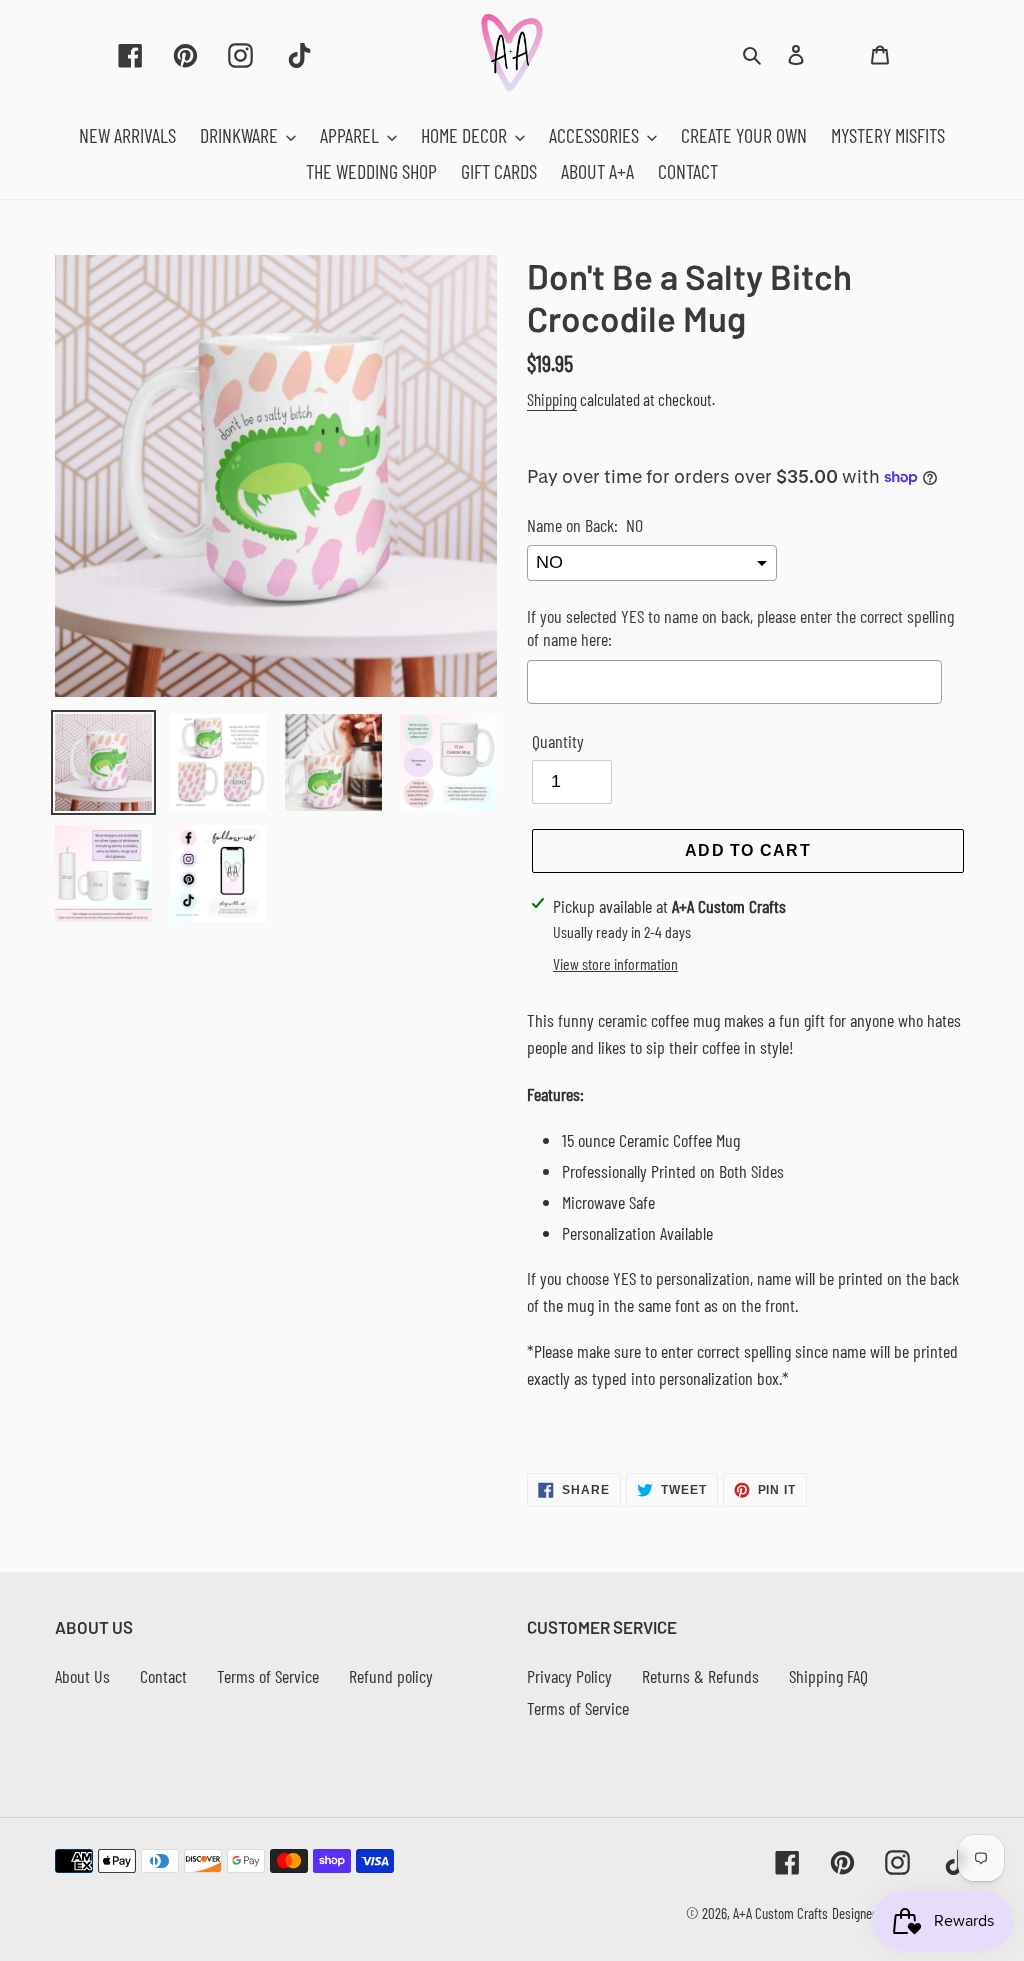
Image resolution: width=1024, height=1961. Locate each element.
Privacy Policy (569, 1676)
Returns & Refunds (700, 1676)
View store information (615, 963)
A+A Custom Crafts (780, 1913)
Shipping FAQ (828, 1676)
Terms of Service (268, 1676)
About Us (82, 1676)
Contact (163, 1676)
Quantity (558, 741)
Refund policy (391, 1676)
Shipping (552, 399)
